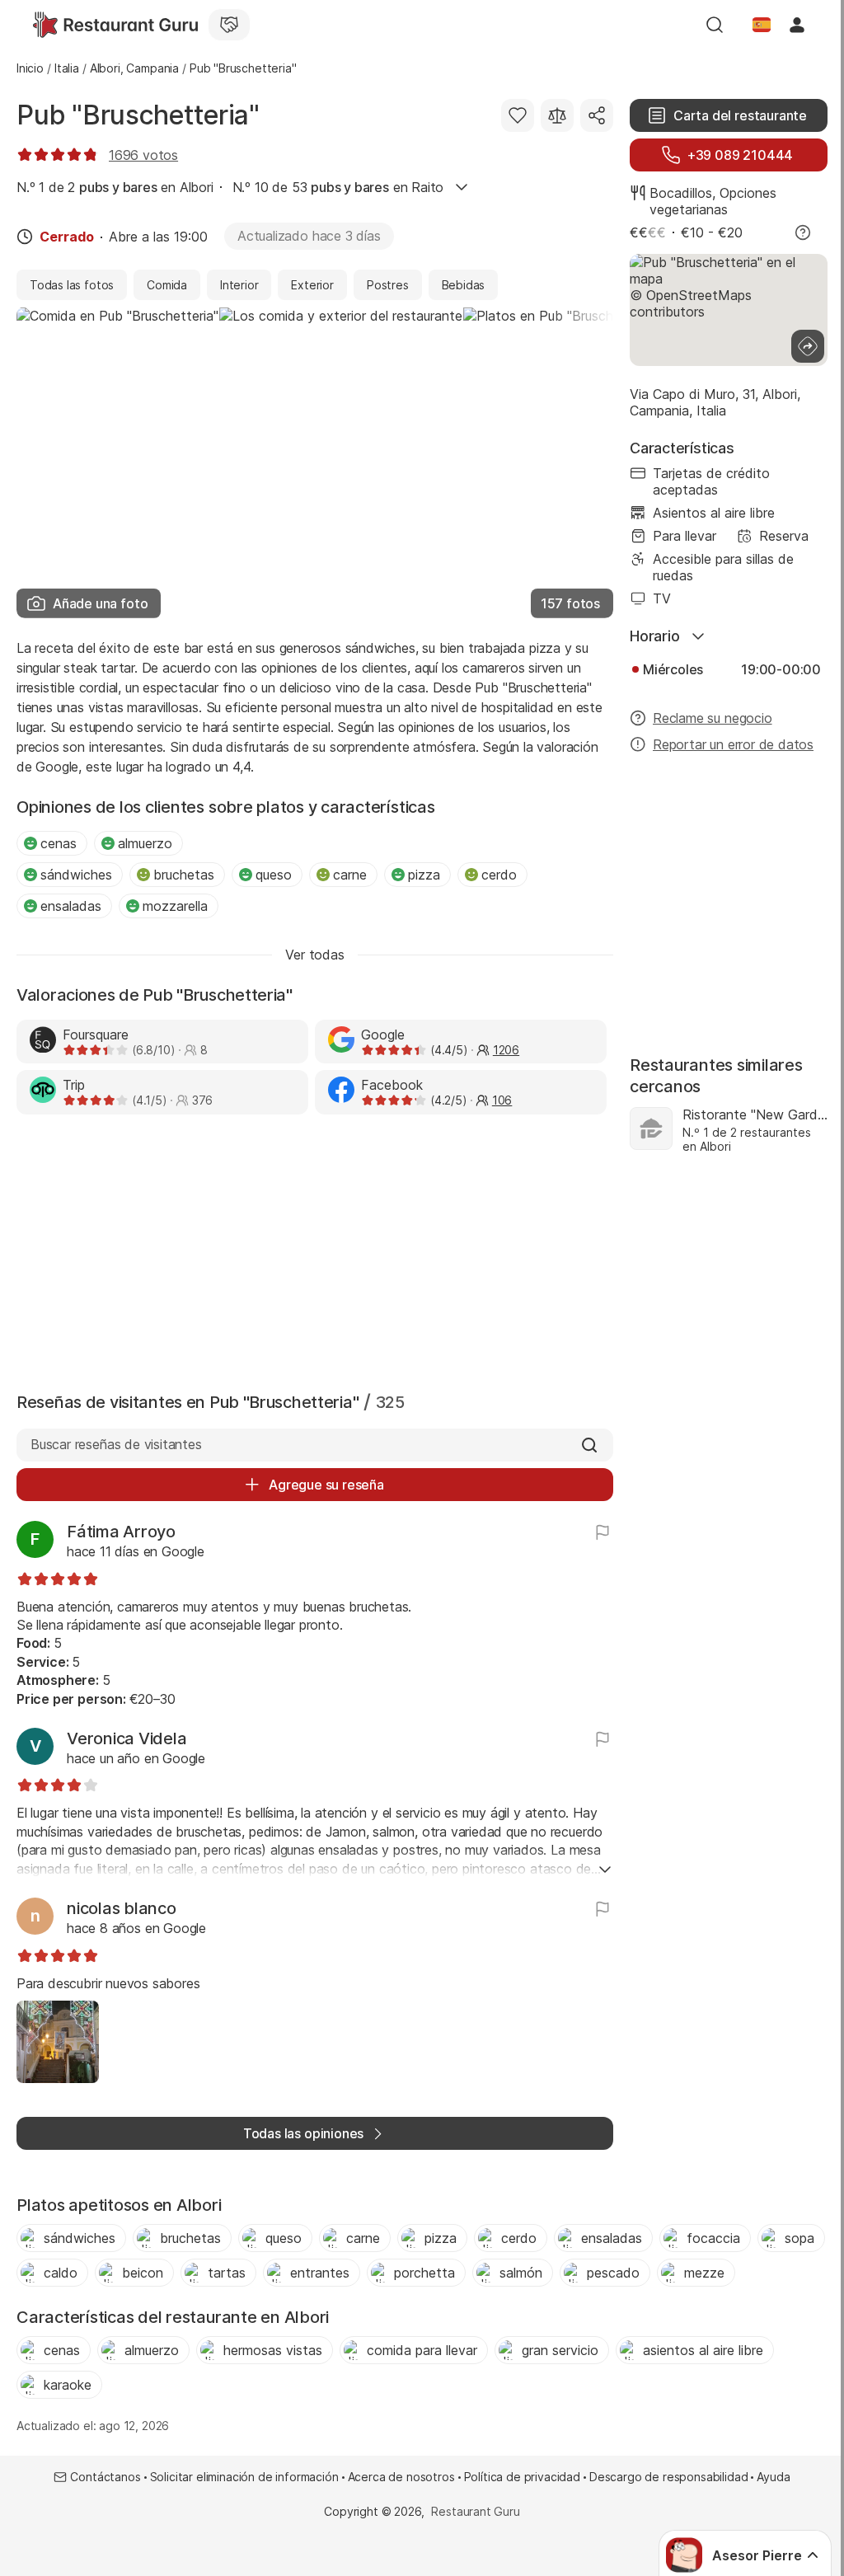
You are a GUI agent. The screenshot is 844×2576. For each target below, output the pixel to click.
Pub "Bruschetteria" (138, 115)
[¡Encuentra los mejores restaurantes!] (115, 25)
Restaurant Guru (475, 2511)
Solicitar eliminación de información (244, 2477)
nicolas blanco (122, 1908)
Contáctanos (105, 2477)
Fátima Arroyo (121, 1532)
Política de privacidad (522, 2477)
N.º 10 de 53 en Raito (338, 187)
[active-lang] (762, 25)
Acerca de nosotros (401, 2477)
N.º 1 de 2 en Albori (115, 187)
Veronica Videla (127, 1738)
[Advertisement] (315, 1250)
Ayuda (773, 2477)
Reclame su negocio (713, 718)
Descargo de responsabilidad (668, 2477)
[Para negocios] (229, 25)
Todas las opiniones (303, 2133)
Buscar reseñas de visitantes (116, 1444)
